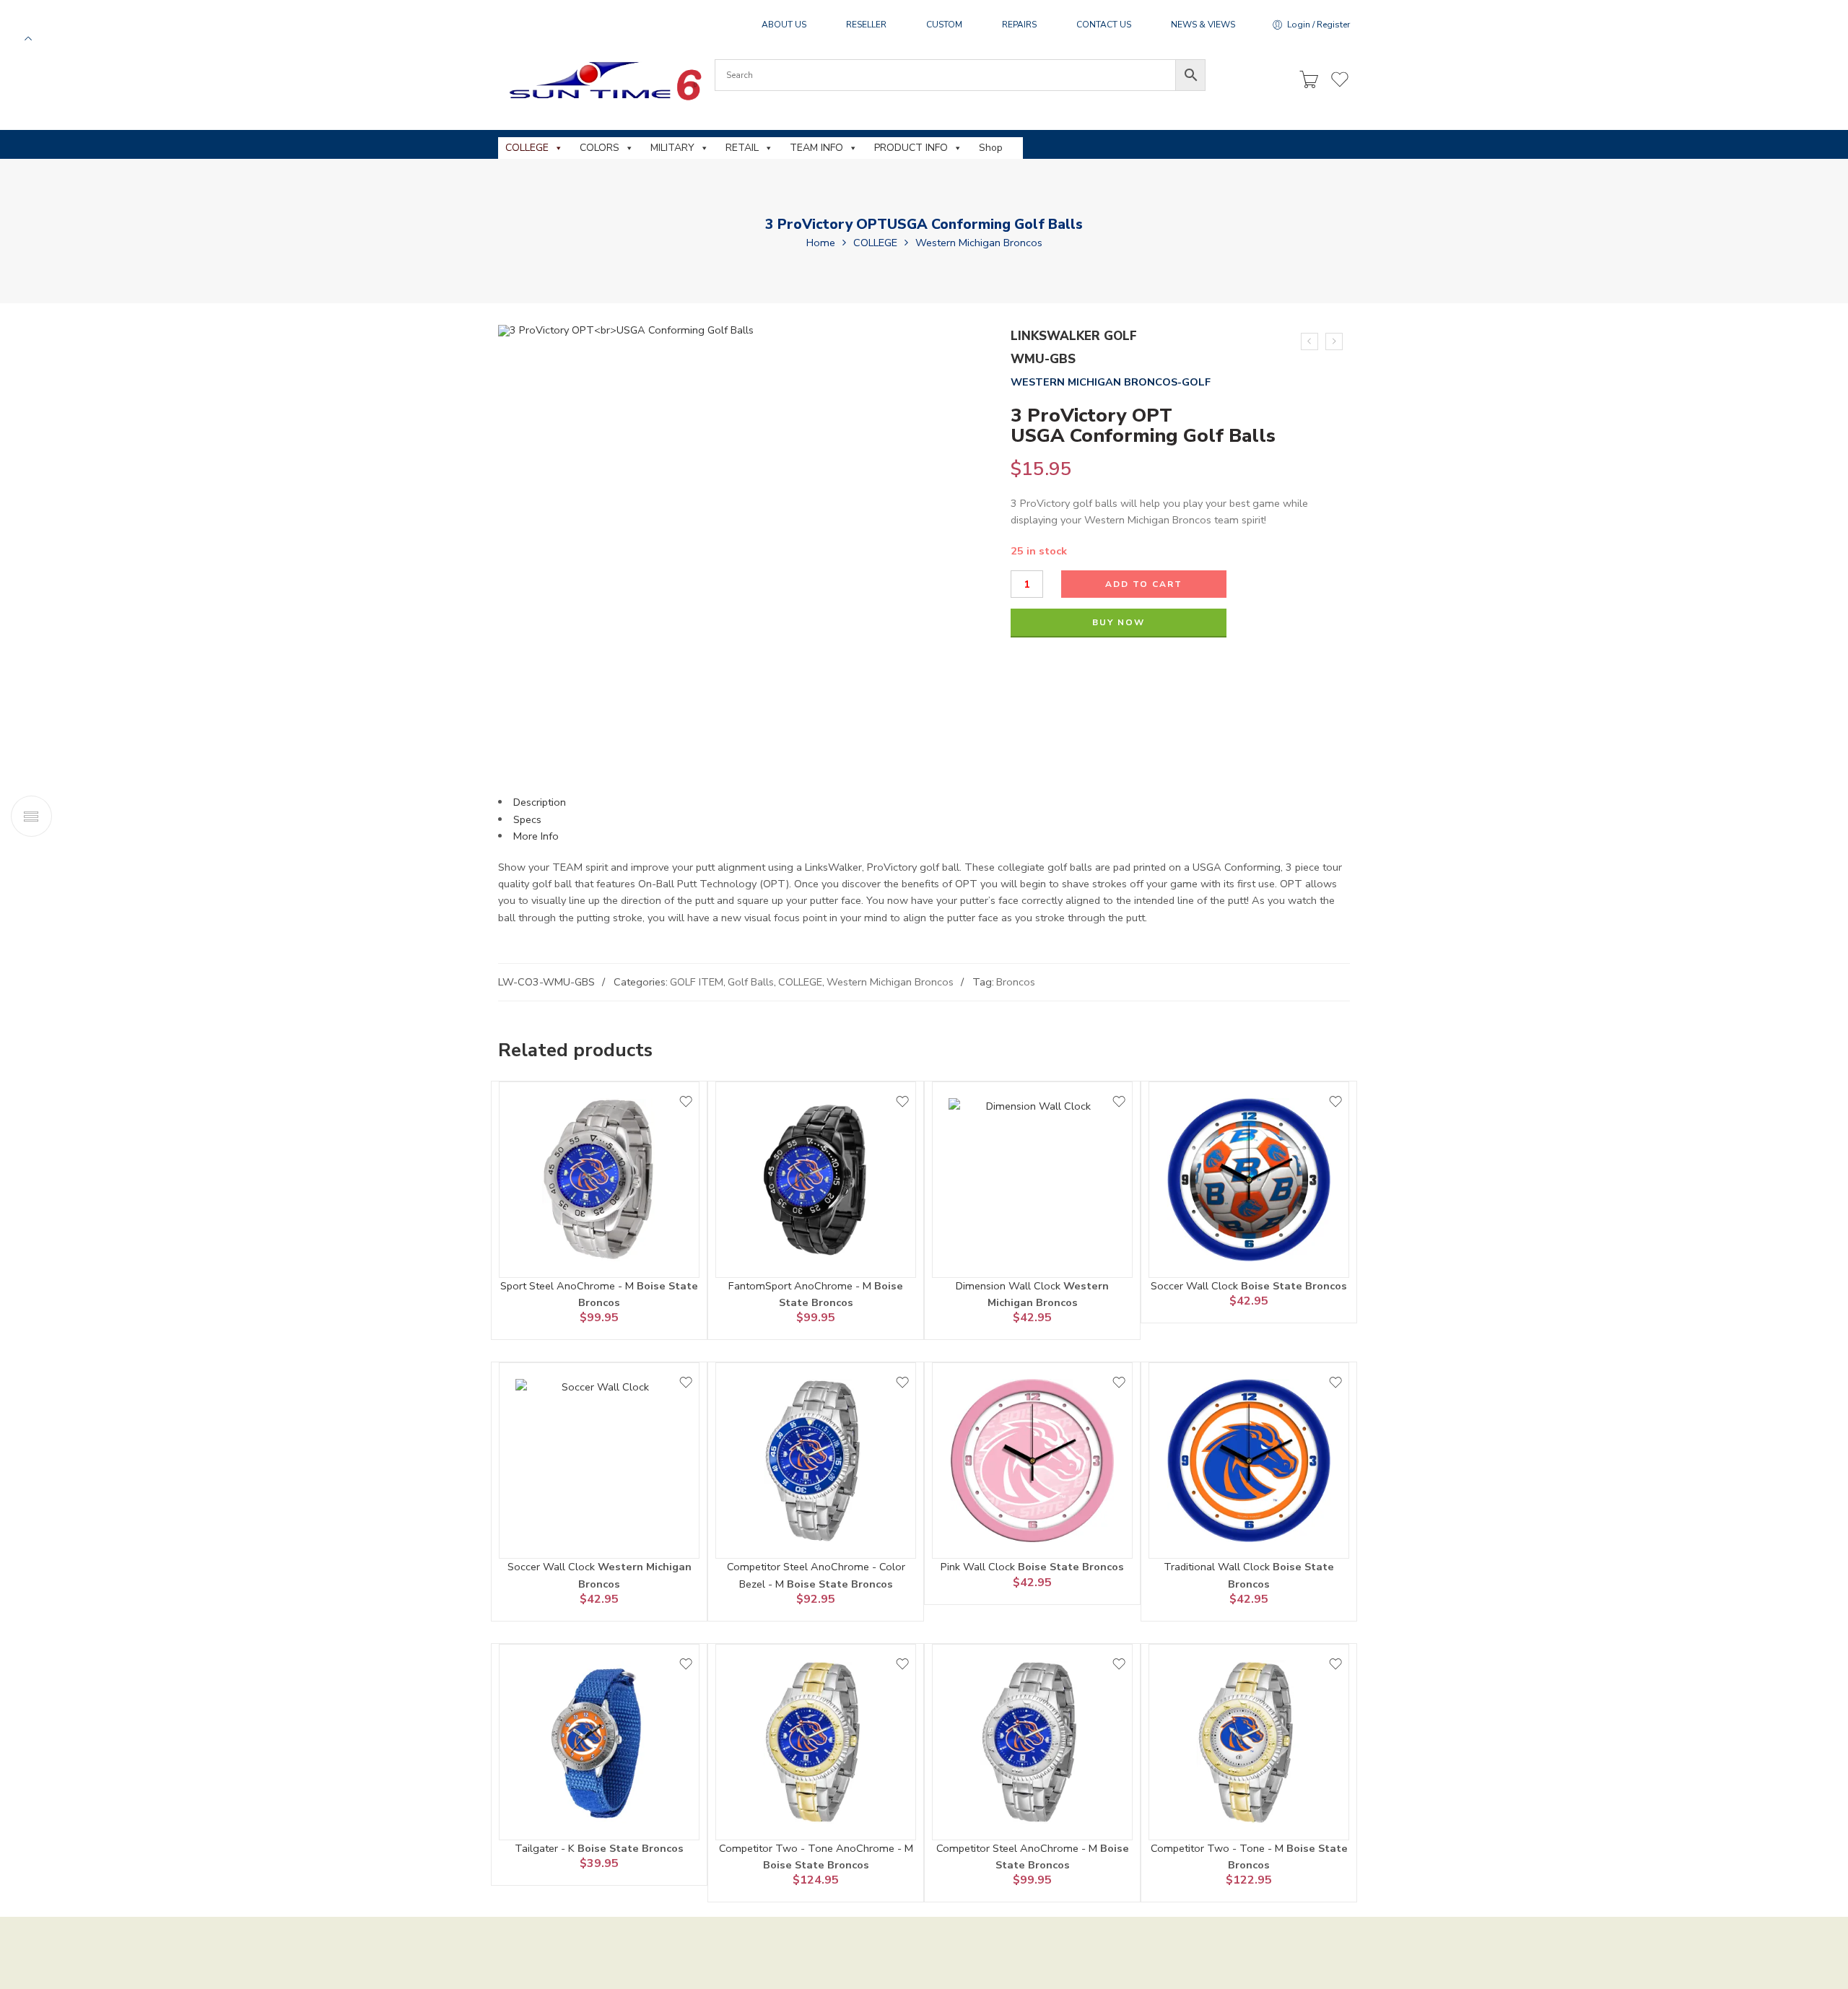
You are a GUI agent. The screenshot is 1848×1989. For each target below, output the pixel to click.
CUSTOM (944, 25)
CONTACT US (1104, 25)
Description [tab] (540, 802)
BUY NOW (1119, 622)
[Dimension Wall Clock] (1032, 1180)
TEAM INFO (816, 148)
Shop (991, 148)
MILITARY (672, 148)
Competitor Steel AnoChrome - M (1018, 1848)
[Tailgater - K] (599, 1742)
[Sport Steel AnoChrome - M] (599, 1180)
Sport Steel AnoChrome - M (568, 1286)
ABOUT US (784, 25)
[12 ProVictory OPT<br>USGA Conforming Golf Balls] (1309, 341)
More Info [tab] (536, 836)
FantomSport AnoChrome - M (801, 1286)
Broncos (1016, 982)
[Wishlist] (686, 1102)
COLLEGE (527, 148)
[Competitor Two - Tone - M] (1249, 1742)
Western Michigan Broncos (979, 243)
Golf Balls (751, 982)
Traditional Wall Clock (1218, 1567)
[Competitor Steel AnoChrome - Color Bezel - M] (816, 1461)
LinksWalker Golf (1074, 336)
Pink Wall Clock (979, 1567)
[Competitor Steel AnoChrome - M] (1032, 1742)
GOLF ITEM (697, 982)
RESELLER (866, 25)
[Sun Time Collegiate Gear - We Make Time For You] (603, 80)
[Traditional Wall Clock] (1249, 1461)
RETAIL (742, 148)
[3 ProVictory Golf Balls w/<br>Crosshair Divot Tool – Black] (1334, 341)
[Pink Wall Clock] (1032, 1461)
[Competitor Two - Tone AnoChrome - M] (816, 1742)
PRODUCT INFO (911, 148)
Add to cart (1144, 584)
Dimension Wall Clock (1010, 1286)
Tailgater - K (546, 1848)
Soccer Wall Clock (1196, 1286)
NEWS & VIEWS (1203, 25)
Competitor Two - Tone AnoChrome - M (816, 1848)
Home (821, 243)
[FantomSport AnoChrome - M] (816, 1180)
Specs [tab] (527, 819)
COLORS (600, 148)
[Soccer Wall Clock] (1249, 1180)
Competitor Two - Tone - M (1219, 1848)
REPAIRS (1019, 25)
